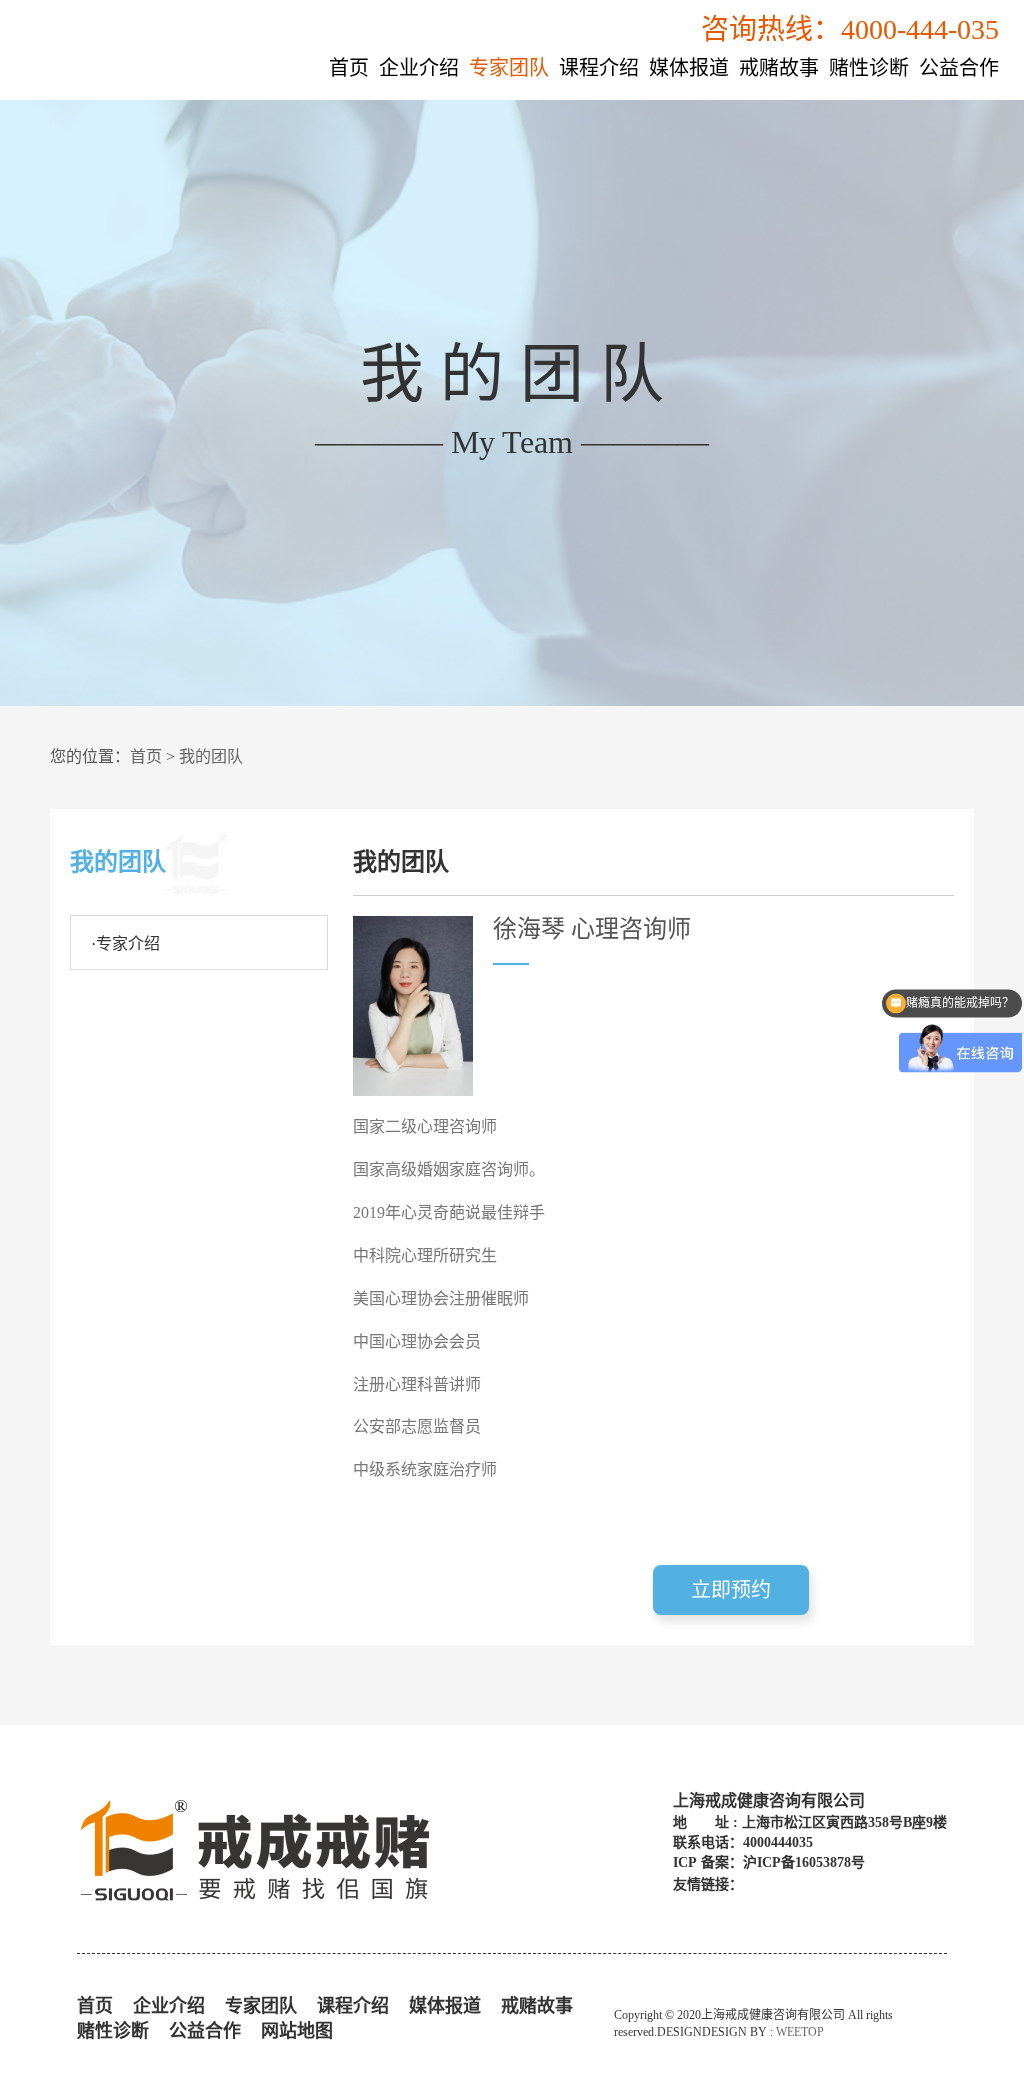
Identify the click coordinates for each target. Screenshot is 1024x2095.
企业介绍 (419, 68)
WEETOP (800, 2032)
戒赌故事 (779, 68)
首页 (349, 68)
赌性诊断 (869, 68)
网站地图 (297, 2031)
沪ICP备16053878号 (804, 1862)
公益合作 (959, 68)
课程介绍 (599, 68)
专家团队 (509, 68)
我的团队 (211, 756)
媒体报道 (689, 68)
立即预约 (731, 1590)
